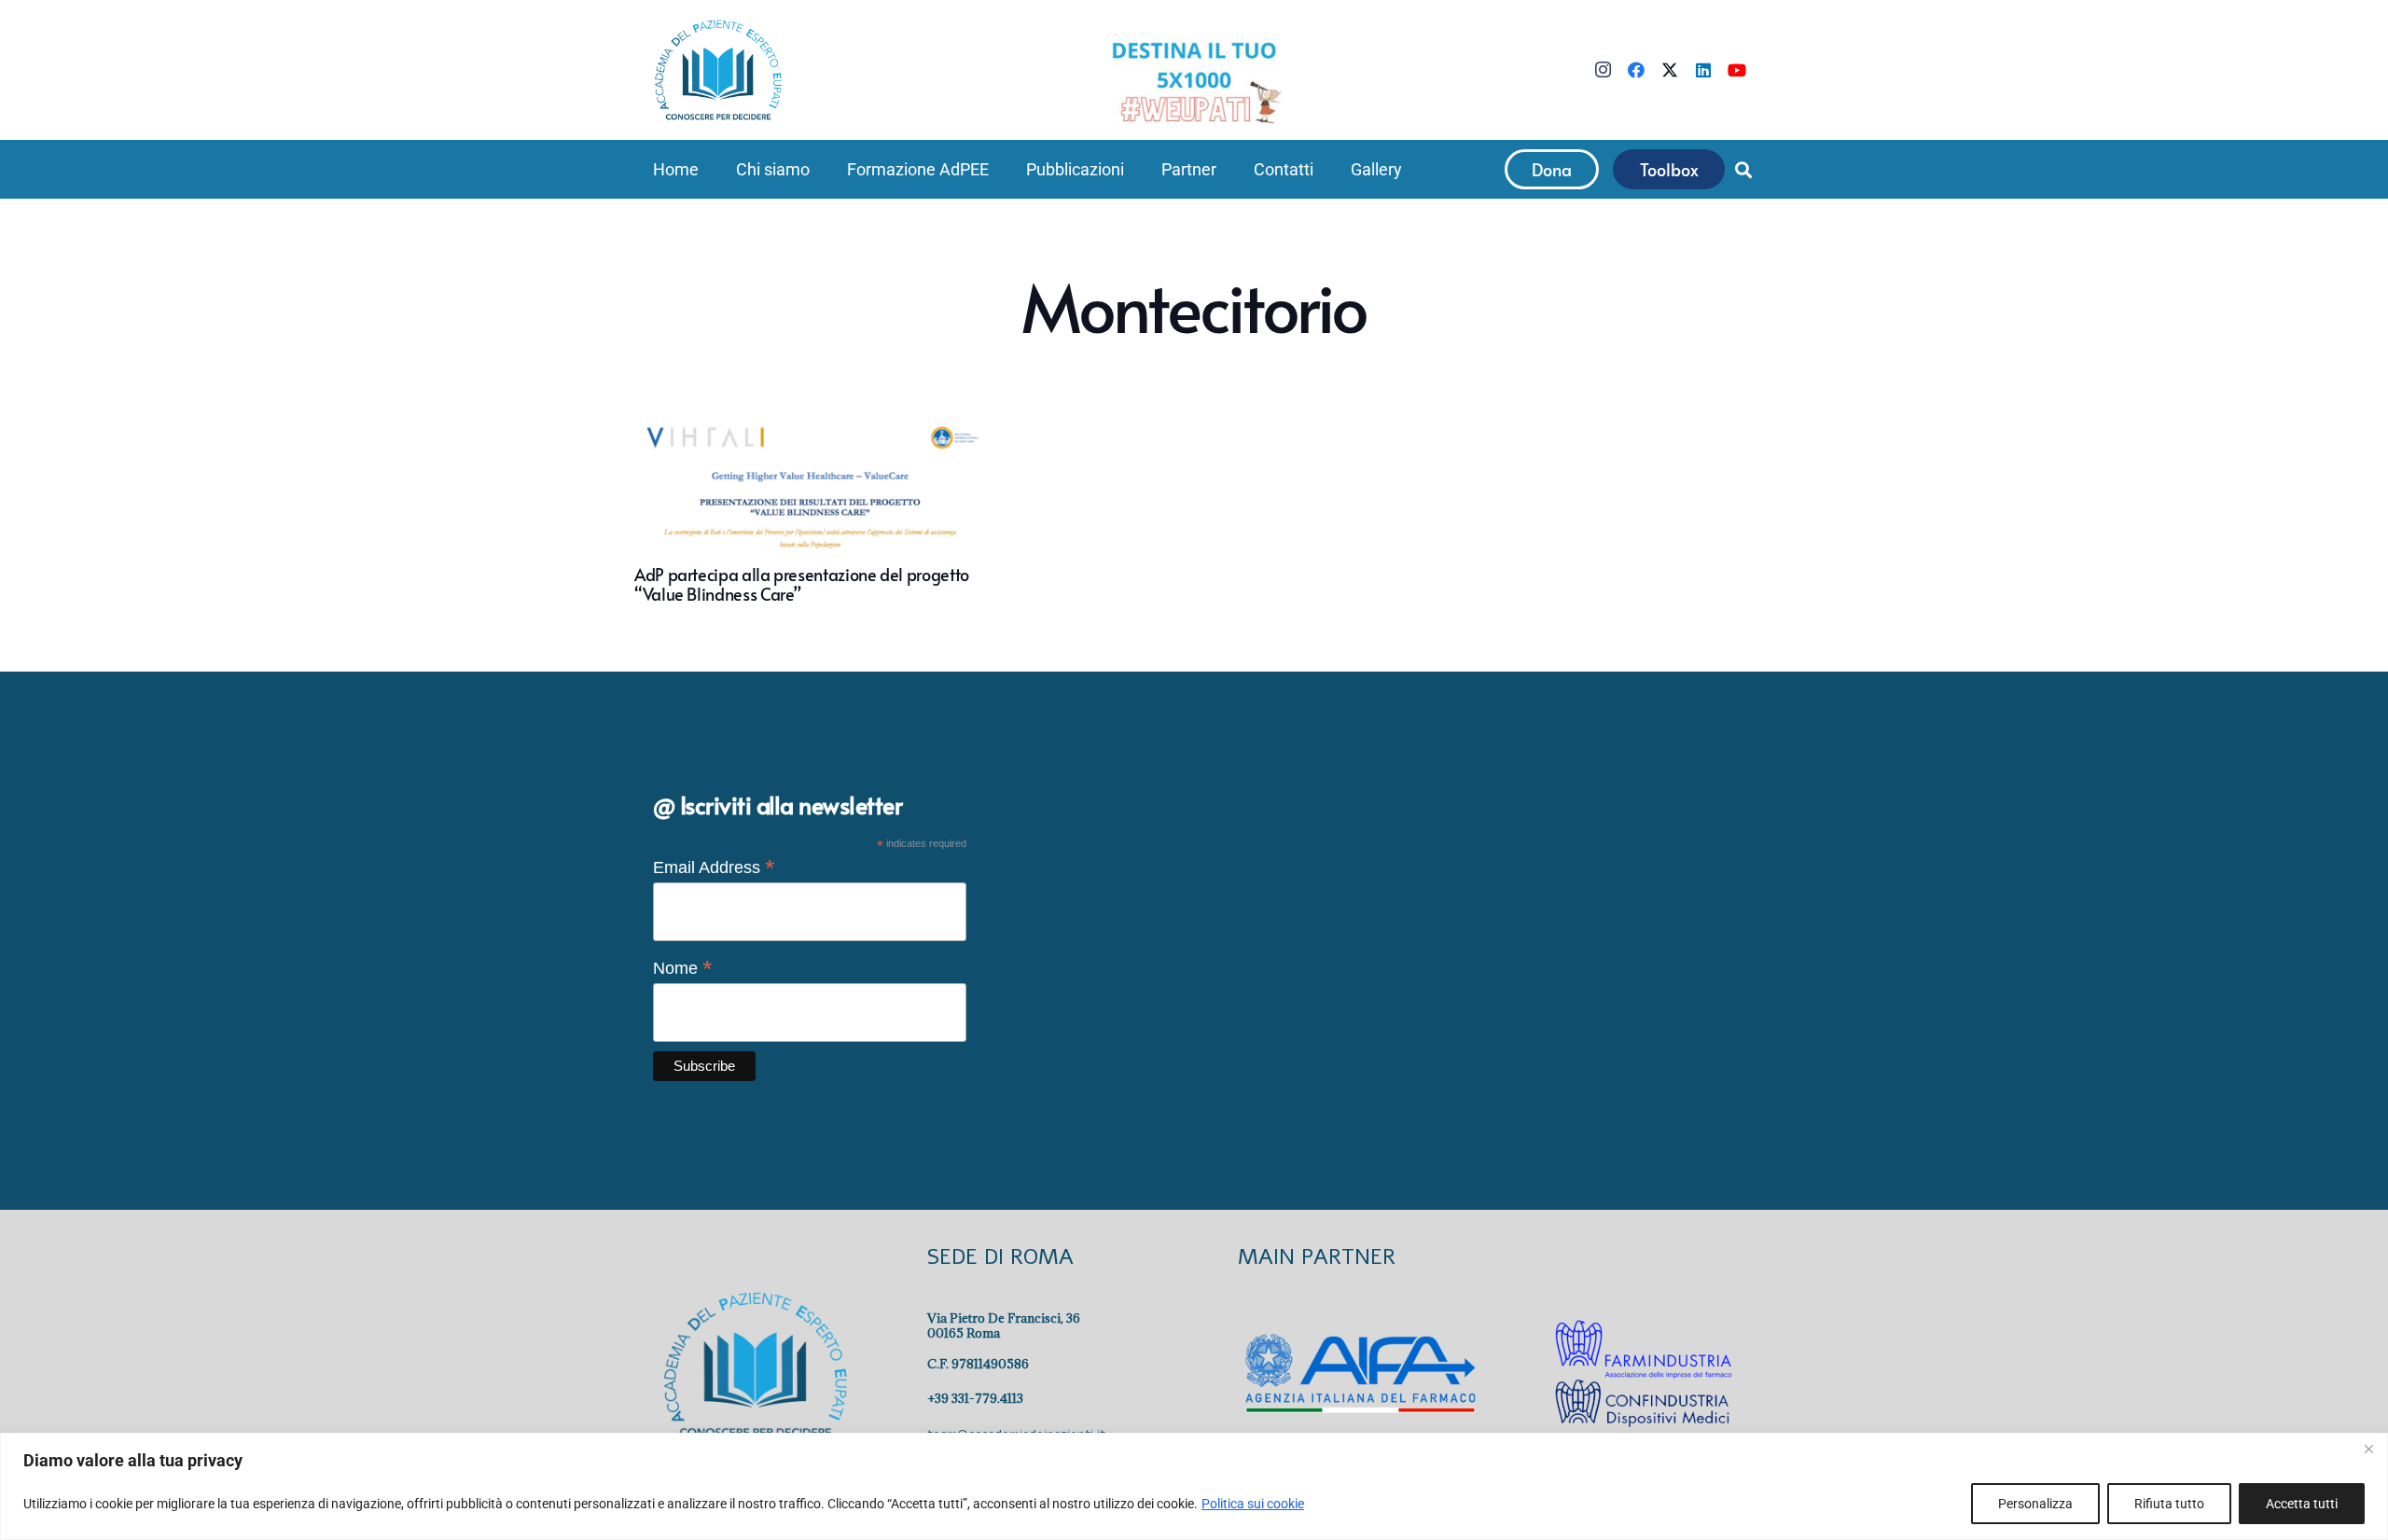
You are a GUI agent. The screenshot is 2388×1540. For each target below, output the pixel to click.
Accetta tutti (2302, 1504)
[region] (1194, 1486)
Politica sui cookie (1253, 1504)
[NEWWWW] (1194, 81)
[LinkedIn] (1703, 70)
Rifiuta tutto (2169, 1504)
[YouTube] (1737, 70)
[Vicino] (2368, 1449)
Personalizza (2035, 1504)
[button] (820, 169)
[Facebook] (1636, 70)
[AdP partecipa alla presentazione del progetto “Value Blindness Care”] (815, 513)
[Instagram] (1603, 70)
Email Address (714, 867)
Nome (683, 968)
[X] (1670, 70)
